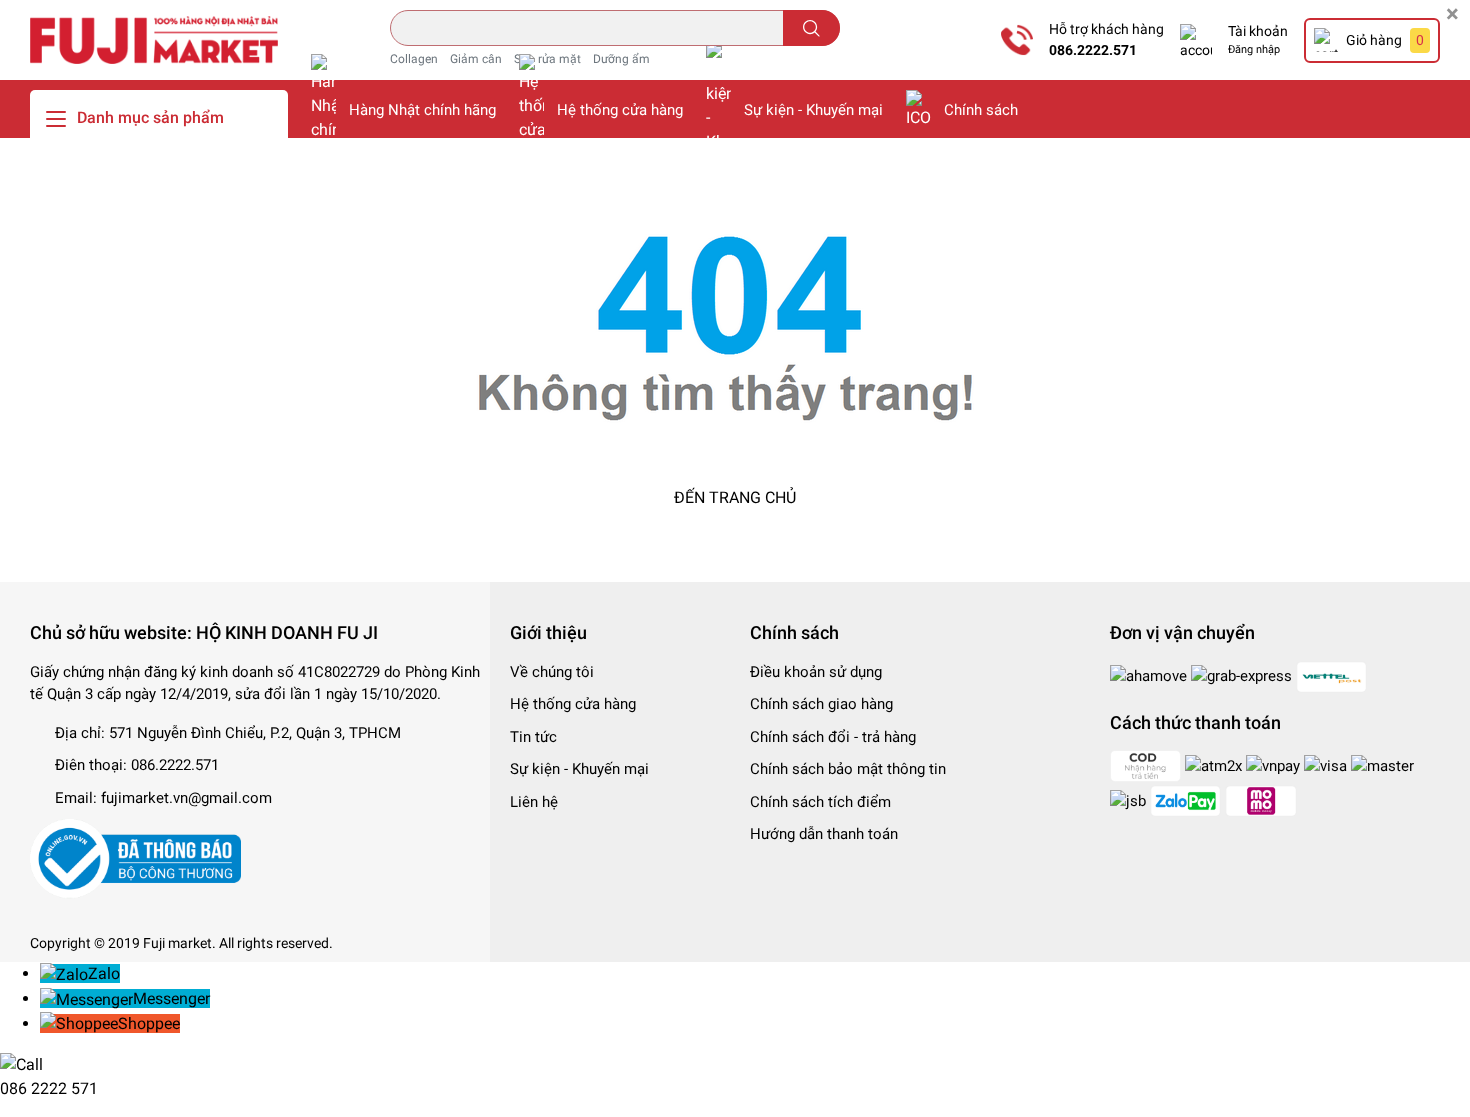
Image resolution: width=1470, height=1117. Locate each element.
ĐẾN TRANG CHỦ (735, 497)
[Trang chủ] (154, 39)
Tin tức (533, 737)
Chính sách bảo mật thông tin (848, 769)
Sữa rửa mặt (547, 59)
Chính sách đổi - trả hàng (833, 737)
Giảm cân (476, 59)
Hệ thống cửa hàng (620, 110)
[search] (811, 28)
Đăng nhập (1254, 49)
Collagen (414, 59)
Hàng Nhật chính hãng (422, 110)
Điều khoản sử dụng (816, 672)
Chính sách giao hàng (821, 704)
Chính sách (981, 110)
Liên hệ (534, 802)
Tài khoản (1258, 31)
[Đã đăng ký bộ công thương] (135, 858)
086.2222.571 (1093, 50)
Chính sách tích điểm (820, 802)
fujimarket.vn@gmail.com (186, 798)
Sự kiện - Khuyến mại (813, 110)
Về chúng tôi (552, 672)
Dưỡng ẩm (621, 59)
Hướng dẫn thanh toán (824, 834)
